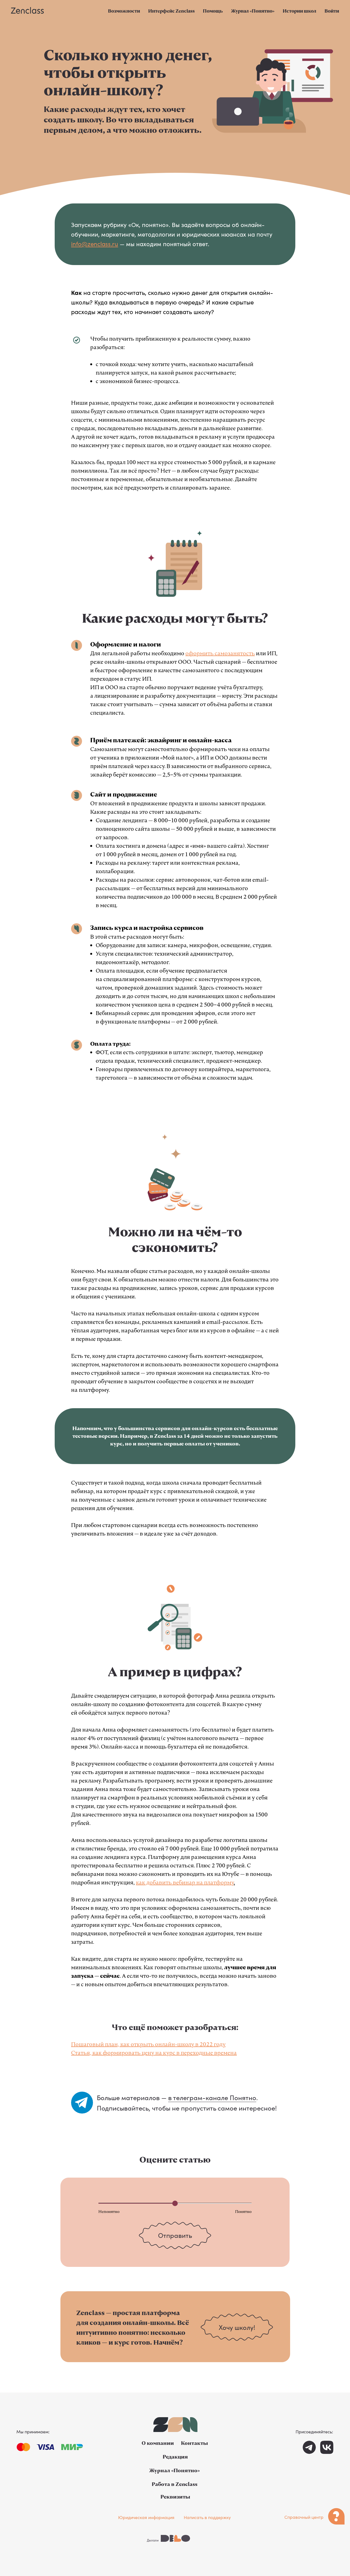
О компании (158, 2443)
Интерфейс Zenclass (171, 11)
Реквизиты (175, 2497)
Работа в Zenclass (175, 2484)
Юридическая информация (146, 2517)
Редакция (175, 2457)
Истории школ (300, 11)
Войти (332, 11)
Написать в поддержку (207, 2517)
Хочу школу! (237, 2327)
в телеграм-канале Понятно (212, 2097)
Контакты (194, 2443)
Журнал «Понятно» (253, 11)
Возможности (124, 11)
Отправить (175, 2235)
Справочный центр (304, 2517)
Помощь (213, 11)
